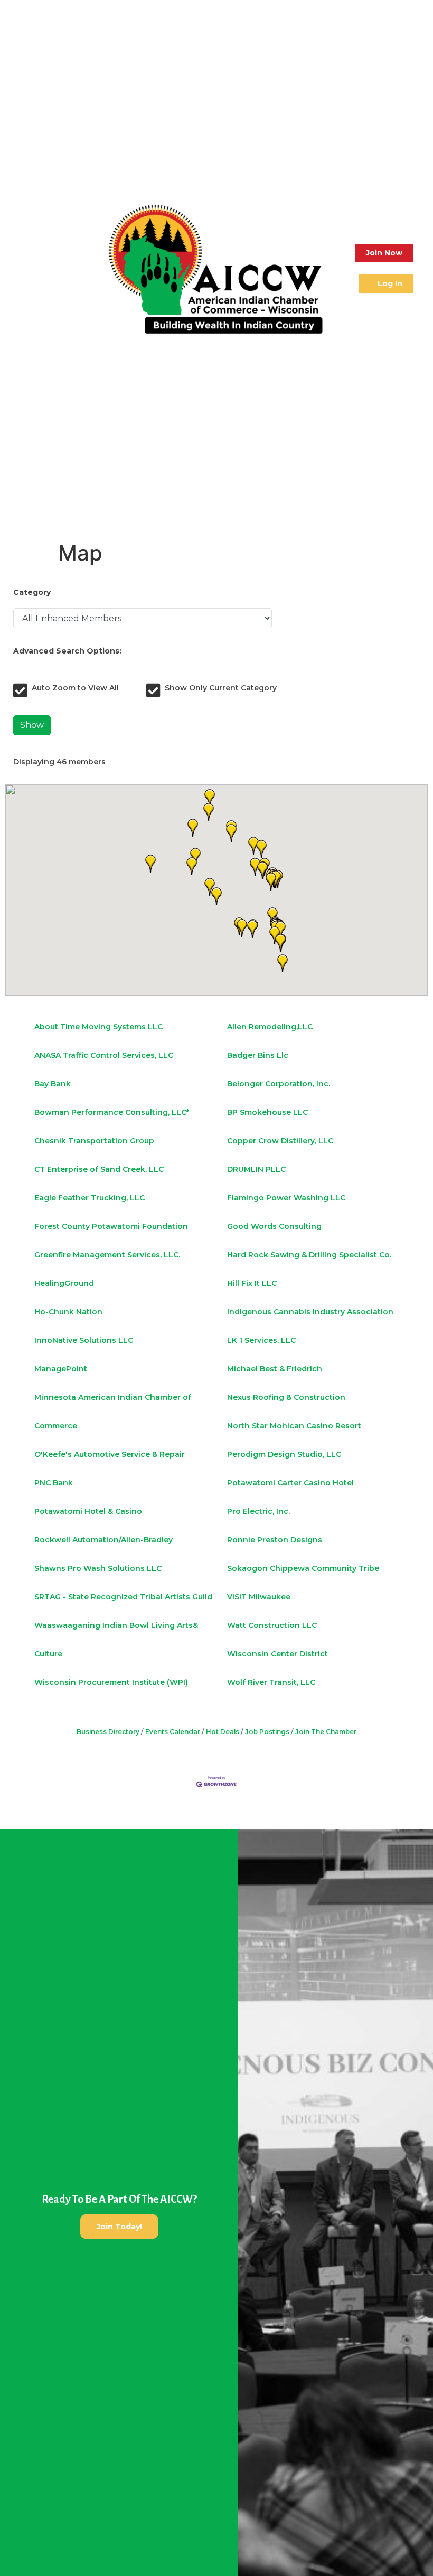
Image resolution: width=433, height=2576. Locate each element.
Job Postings (267, 1732)
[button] (20, 268)
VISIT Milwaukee (259, 1597)
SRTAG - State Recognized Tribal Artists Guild (123, 1597)
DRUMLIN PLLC (256, 1169)
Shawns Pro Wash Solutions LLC (98, 1568)
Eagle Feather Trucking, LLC (90, 1198)
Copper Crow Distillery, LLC (280, 1141)
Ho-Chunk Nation (68, 1312)
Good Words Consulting (274, 1226)
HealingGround (64, 1283)
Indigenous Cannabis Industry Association (310, 1312)
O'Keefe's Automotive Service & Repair (110, 1454)
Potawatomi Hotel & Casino (88, 1511)
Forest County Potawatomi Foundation (111, 1226)
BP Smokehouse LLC (267, 1112)
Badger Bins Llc (258, 1055)
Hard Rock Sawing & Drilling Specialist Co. (309, 1255)
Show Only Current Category (221, 688)
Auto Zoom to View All (75, 688)
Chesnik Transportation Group (94, 1141)
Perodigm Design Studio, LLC (284, 1454)
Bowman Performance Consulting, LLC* (112, 1112)
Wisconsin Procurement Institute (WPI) (111, 1682)
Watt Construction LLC (272, 1625)
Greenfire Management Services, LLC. (107, 1255)
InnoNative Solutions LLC (84, 1340)
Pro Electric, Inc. (258, 1511)
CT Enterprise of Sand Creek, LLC (99, 1169)
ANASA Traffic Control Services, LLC (104, 1055)
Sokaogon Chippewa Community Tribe (303, 1568)
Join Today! (119, 2227)
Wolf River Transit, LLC (271, 1682)
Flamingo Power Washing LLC (286, 1198)
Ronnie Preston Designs (275, 1540)
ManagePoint (61, 1369)
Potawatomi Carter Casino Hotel (290, 1483)
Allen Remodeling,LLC (270, 1027)
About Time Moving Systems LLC (98, 1027)
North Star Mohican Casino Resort (294, 1426)
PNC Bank (54, 1483)
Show (32, 725)
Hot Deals (223, 1732)
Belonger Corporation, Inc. (279, 1084)
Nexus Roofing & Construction (286, 1397)
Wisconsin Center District (277, 1654)
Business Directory (108, 1732)
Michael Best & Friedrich (275, 1369)
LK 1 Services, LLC (261, 1340)
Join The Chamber (326, 1732)
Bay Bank (53, 1084)
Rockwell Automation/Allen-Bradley (103, 1540)
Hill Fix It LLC (252, 1283)
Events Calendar (173, 1732)
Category (32, 592)
